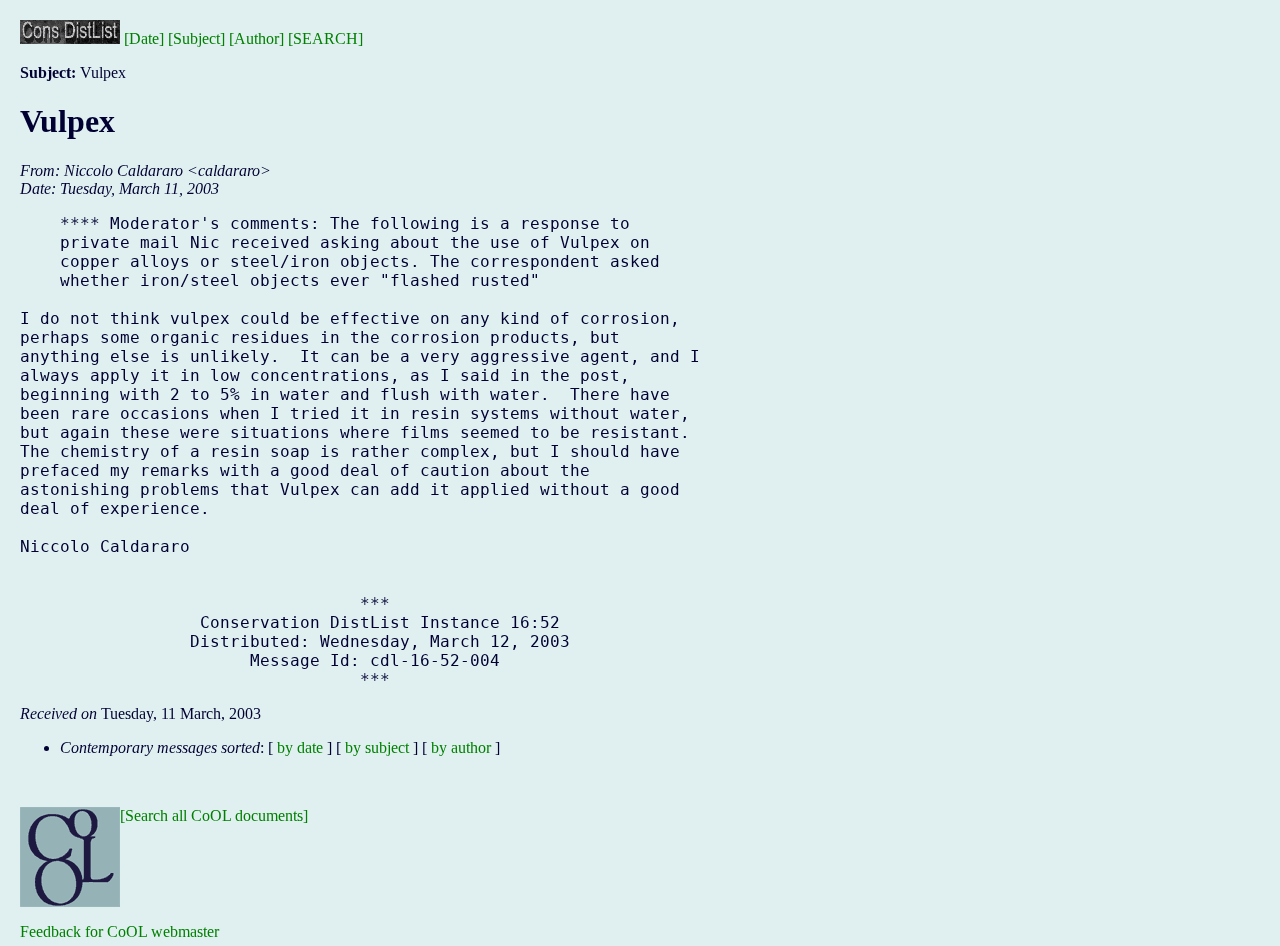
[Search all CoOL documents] (214, 815)
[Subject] (196, 38)
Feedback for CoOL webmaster (119, 931)
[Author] (256, 38)
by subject (377, 747)
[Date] (144, 38)
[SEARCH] (325, 38)
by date (300, 747)
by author (461, 747)
